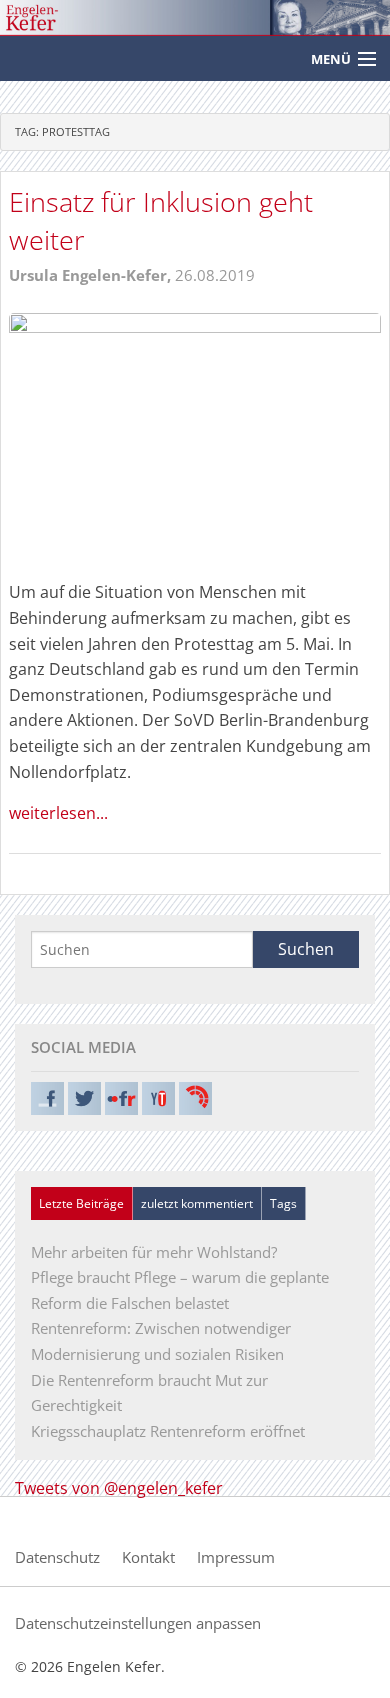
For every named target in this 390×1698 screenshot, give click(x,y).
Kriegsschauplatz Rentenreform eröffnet (168, 1431)
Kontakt (148, 1557)
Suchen (306, 949)
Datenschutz (57, 1557)
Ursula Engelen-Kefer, (92, 275)
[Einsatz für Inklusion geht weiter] (195, 435)
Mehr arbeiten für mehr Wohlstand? (154, 1252)
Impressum (236, 1557)
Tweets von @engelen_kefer (119, 1488)
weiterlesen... (58, 813)
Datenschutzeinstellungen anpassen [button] (138, 1623)
